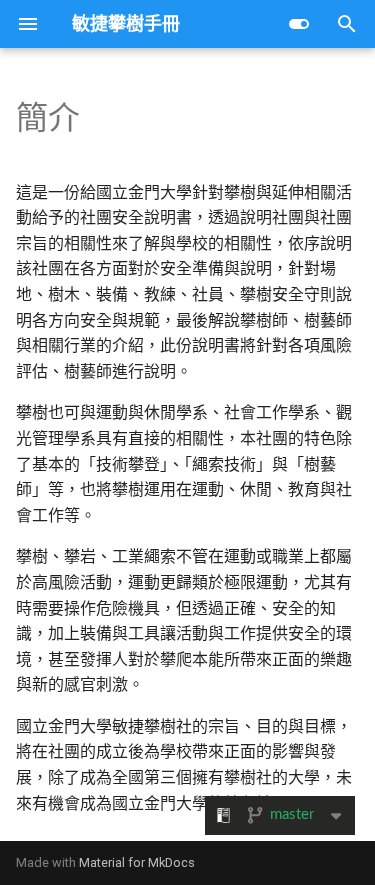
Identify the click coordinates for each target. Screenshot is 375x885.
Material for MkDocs (137, 862)
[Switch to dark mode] (299, 24)
